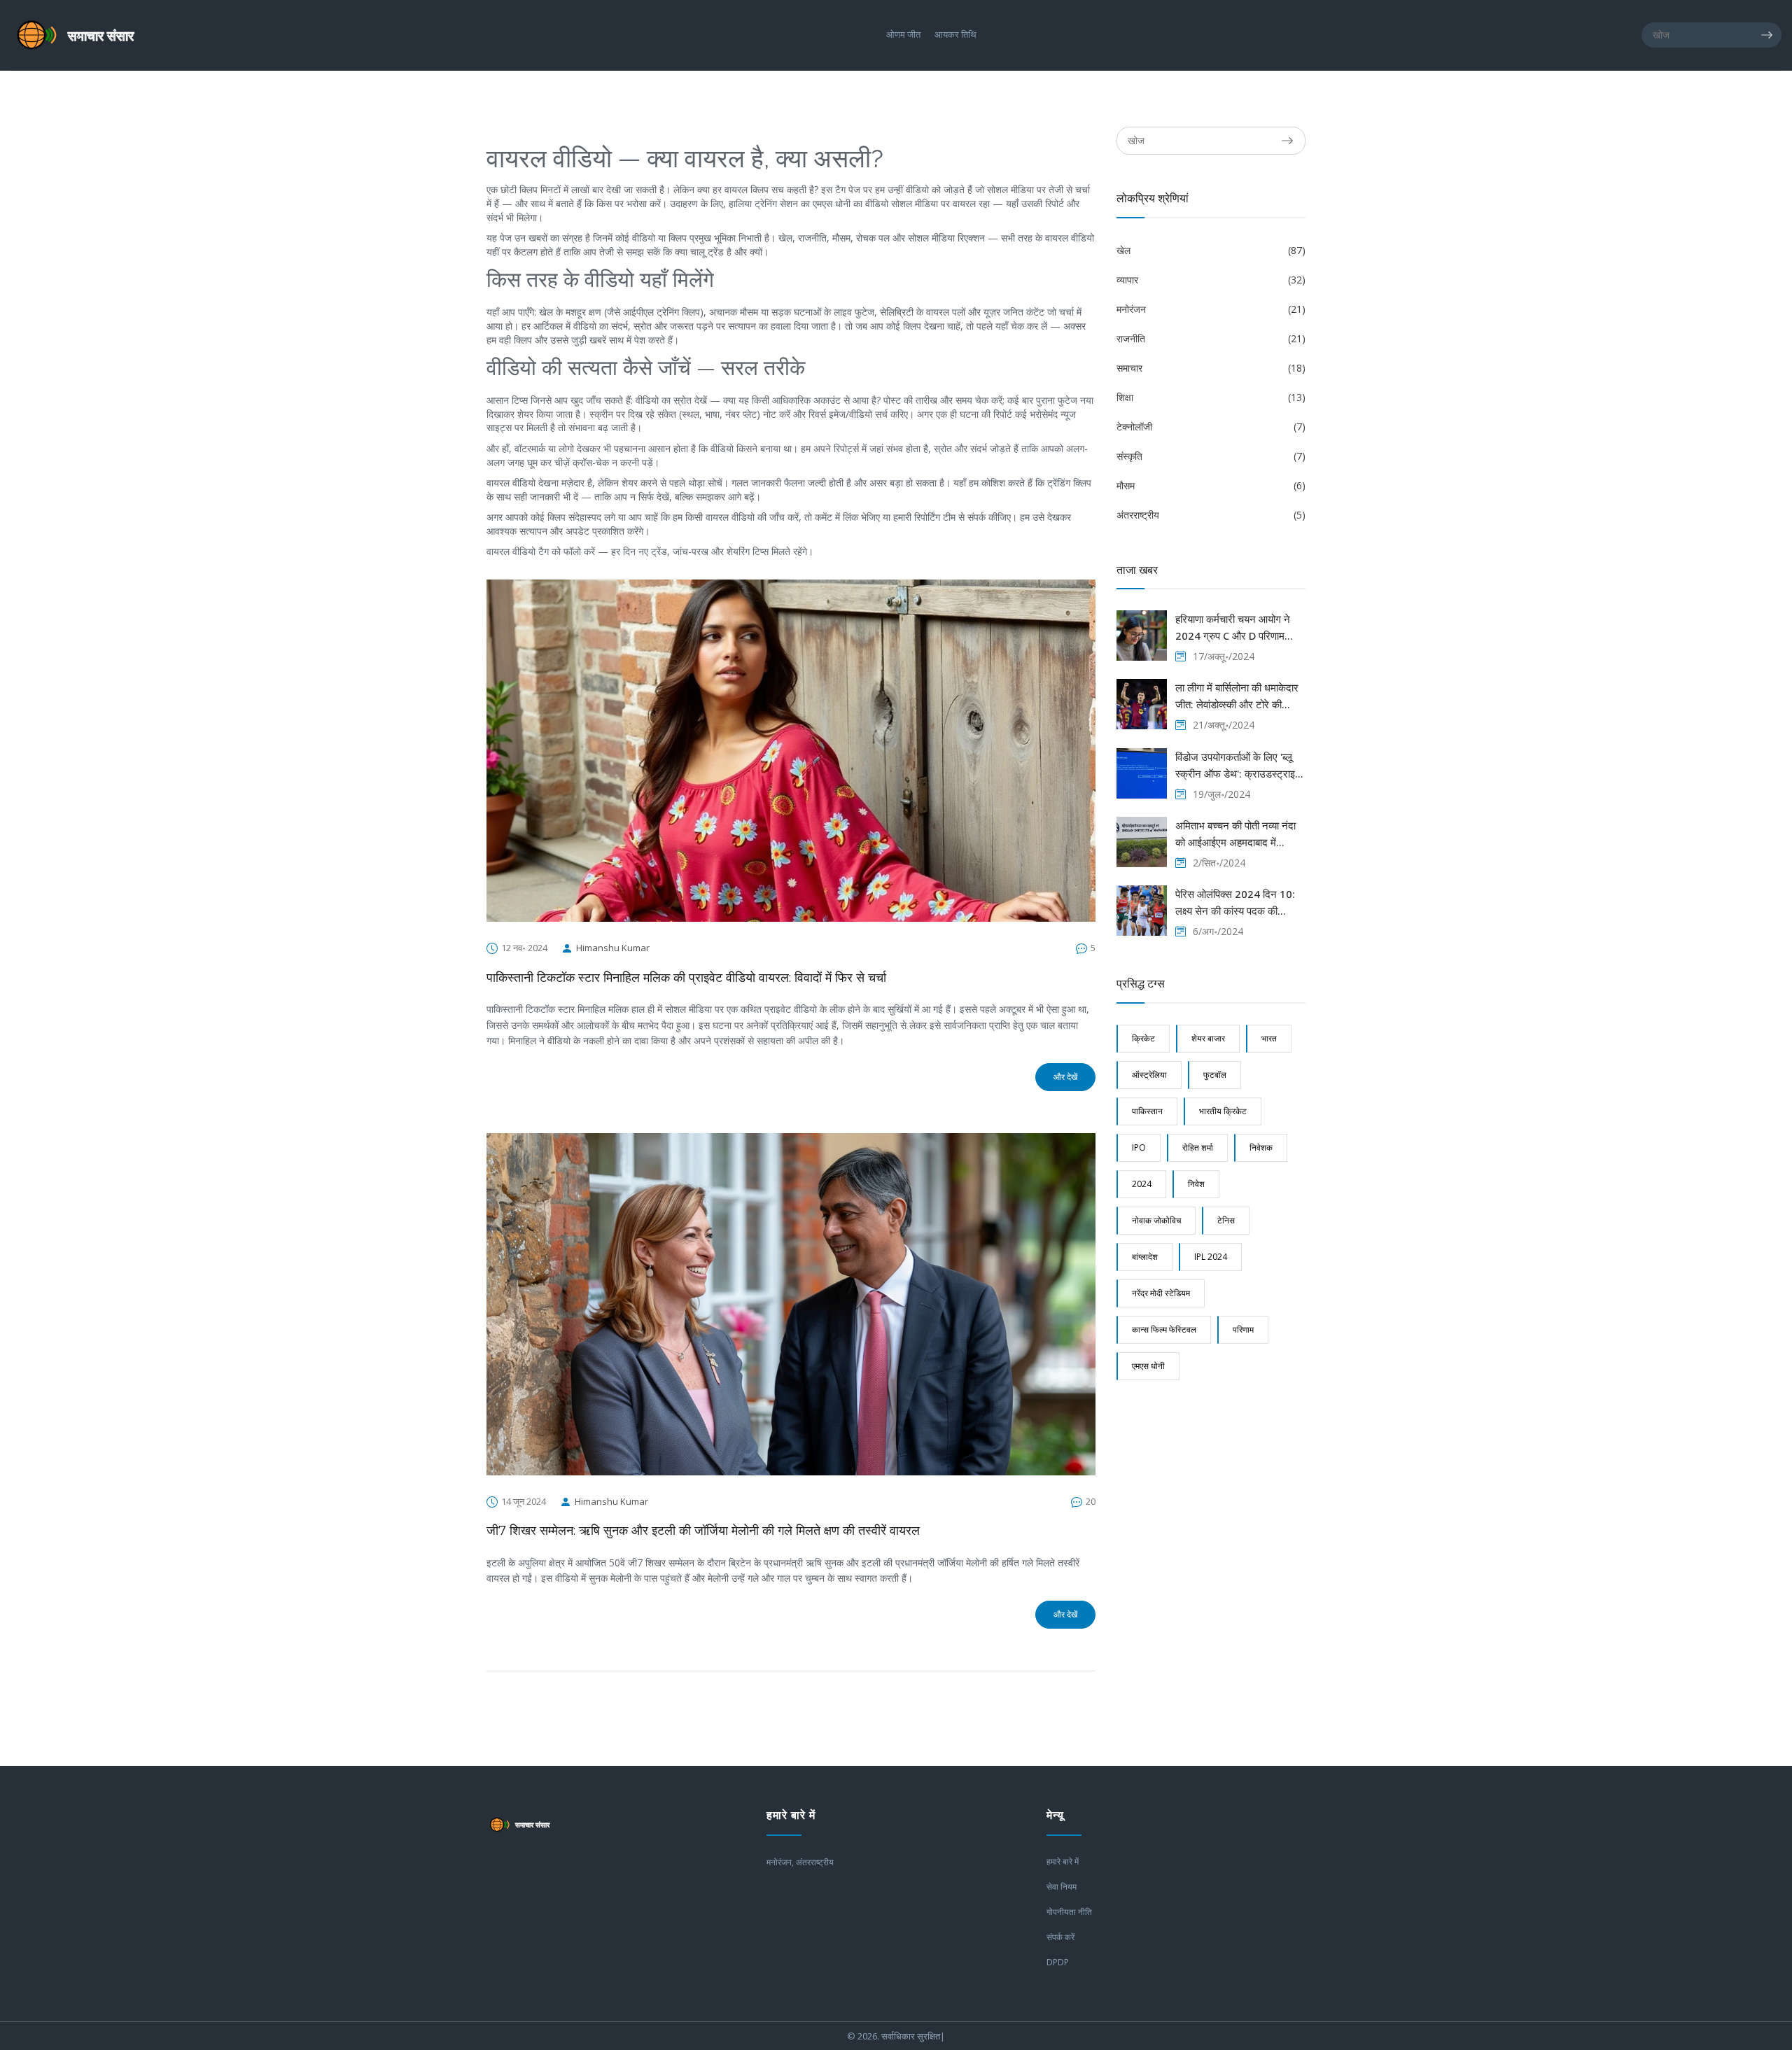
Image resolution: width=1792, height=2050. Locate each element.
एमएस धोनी (1148, 1366)
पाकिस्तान (1147, 1111)
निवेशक (1261, 1147)
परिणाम (1243, 1329)
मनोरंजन (1211, 309)
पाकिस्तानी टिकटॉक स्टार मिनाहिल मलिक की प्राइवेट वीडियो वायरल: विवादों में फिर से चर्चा (686, 978)
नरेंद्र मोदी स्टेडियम (1161, 1293)
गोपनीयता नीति (1069, 1912)
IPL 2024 (1211, 1257)
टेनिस (1226, 1220)
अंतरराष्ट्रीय (1211, 515)
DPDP (1058, 1962)
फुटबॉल (1215, 1075)
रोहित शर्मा (1198, 1147)
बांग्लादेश (1145, 1257)
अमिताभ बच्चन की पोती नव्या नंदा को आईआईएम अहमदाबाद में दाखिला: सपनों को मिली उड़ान (1235, 834)
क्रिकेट (1143, 1038)
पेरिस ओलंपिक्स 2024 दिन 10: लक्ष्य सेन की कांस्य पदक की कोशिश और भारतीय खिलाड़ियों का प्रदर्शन (1237, 903)
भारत (1269, 1038)
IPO (1139, 1147)
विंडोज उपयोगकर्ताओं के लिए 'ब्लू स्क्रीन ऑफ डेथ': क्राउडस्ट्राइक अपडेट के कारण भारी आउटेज (1239, 766)
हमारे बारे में (1063, 1861)
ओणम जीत (903, 35)
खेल (1211, 250)
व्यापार (1211, 280)
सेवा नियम (1062, 1887)
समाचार (1211, 368)
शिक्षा (1211, 397)
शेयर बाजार (1208, 1038)
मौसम (1211, 485)
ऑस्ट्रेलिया (1149, 1075)
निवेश (1196, 1184)
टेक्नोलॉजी (1211, 427)
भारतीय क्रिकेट (1223, 1111)
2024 (1142, 1184)
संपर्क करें (1060, 1937)
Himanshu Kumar (613, 948)
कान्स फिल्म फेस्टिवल (1164, 1329)
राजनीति (1211, 338)
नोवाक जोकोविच (1156, 1220)
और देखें (1065, 1077)
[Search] (1771, 35)
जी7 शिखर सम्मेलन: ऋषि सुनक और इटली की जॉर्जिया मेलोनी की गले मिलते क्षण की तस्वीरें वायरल (703, 1531)
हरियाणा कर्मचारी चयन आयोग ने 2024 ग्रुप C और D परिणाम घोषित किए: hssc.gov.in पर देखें (1240, 628)
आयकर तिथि (955, 35)
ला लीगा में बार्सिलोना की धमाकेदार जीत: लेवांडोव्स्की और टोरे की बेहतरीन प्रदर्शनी (1237, 696)
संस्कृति (1211, 456)
